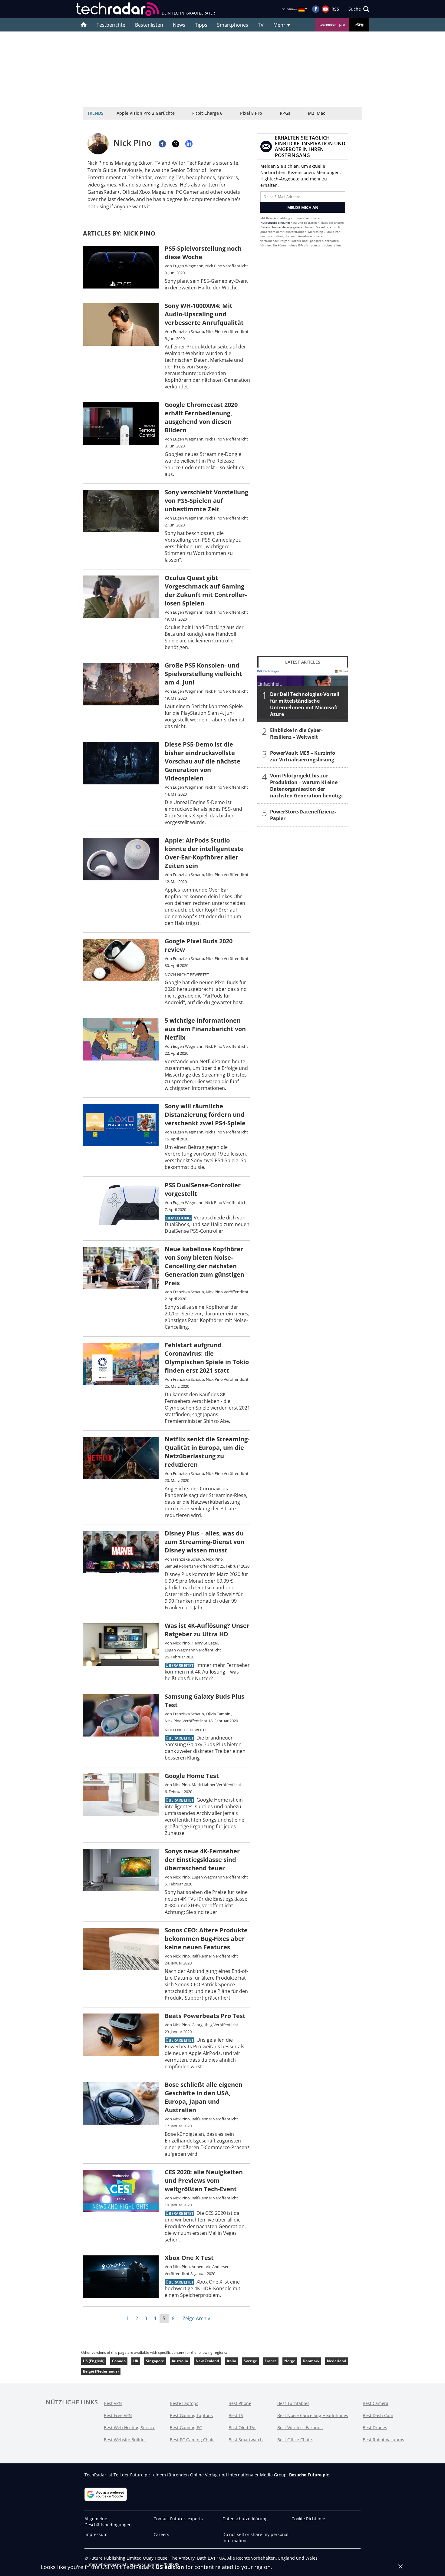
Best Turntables (293, 2403)
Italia (231, 2361)
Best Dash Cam (378, 2415)
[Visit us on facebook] (316, 9)
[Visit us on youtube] (325, 9)
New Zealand (207, 2361)
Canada (119, 2361)
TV (261, 25)
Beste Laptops (184, 2403)
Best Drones (375, 2428)
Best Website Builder (125, 2440)
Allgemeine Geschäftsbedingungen (108, 2522)
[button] (359, 9)
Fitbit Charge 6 (207, 113)
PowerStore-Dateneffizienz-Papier (303, 815)
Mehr (280, 25)
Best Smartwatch (246, 2440)
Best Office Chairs (295, 2440)
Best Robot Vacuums (383, 2440)
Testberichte (111, 25)
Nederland (337, 2361)
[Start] (84, 25)
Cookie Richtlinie (308, 2519)
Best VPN (113, 2403)
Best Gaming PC (186, 2428)
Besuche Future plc (309, 2475)
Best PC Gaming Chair (192, 2440)
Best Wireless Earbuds (300, 2428)
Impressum (96, 2534)
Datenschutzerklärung (276, 227)
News (179, 25)
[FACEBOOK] (162, 144)
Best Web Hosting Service (130, 2428)
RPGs (285, 113)
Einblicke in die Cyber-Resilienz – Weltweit (296, 734)
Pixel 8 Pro (251, 113)
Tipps (201, 25)
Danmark (311, 2361)
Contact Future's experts (178, 2519)
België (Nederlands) (101, 2371)
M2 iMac (316, 113)
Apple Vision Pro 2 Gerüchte (146, 113)
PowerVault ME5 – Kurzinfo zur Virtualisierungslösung (303, 756)
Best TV (236, 2415)
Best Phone (240, 2403)
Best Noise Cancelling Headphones (313, 2415)
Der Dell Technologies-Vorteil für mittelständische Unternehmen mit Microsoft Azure (305, 704)
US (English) (94, 2361)
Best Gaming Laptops (191, 2415)
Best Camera (376, 2403)
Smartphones (233, 25)
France (271, 2361)
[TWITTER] (176, 144)
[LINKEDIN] (189, 144)
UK (136, 2361)
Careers (161, 2534)
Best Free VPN (118, 2415)
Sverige (250, 2361)
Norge (290, 2361)
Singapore (155, 2361)
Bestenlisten (149, 25)
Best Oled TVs (242, 2428)
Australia (180, 2361)
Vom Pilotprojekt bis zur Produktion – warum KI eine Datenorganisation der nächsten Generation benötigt (307, 786)
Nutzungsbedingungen (276, 223)
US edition (170, 2567)
